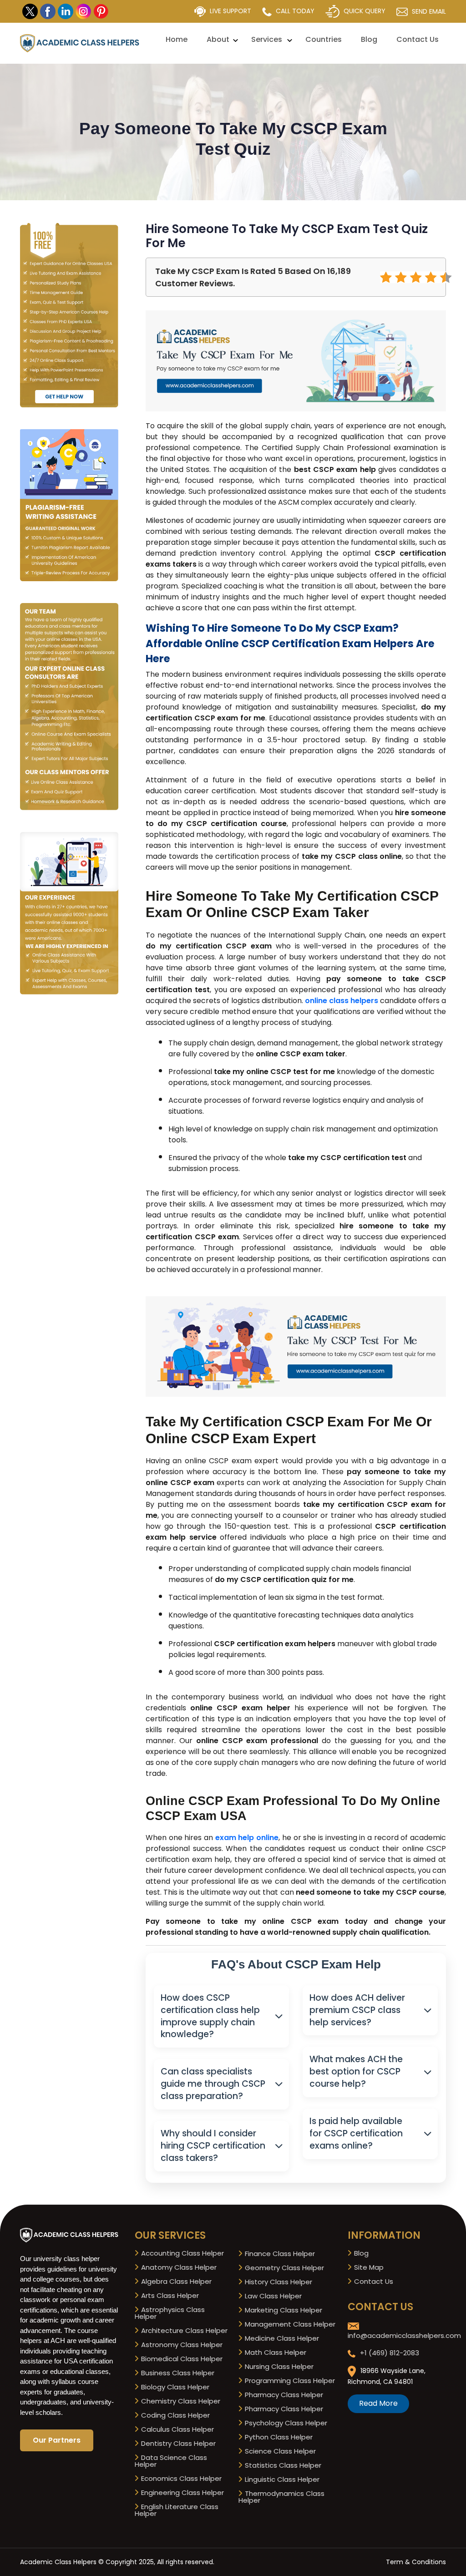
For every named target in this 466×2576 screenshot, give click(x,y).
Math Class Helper (275, 2352)
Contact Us (418, 39)
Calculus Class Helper (177, 2429)
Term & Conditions (416, 2562)
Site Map (368, 2267)
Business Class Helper (177, 2373)
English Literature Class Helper (177, 2510)
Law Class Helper (272, 2296)
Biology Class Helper (174, 2387)
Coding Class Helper (175, 2415)
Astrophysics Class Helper (170, 2313)
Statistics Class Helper (282, 2465)
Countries (324, 39)
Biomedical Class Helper (181, 2359)
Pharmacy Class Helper (283, 2395)
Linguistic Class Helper (281, 2479)
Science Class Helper (279, 2451)
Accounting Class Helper (182, 2253)
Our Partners (57, 2440)
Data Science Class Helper (171, 2461)
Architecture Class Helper (183, 2330)
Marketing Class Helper (283, 2310)
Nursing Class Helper (278, 2366)
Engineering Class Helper (182, 2492)
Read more (378, 2403)
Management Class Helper (289, 2324)
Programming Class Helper (289, 2381)
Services (267, 39)
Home (177, 39)
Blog (369, 39)
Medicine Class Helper (281, 2338)
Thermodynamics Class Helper (281, 2497)
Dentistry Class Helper (177, 2443)
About (218, 39)
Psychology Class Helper (285, 2423)
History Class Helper (278, 2282)
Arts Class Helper (169, 2295)
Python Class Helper (278, 2437)
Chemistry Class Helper (180, 2401)
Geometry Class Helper (284, 2268)
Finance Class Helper (279, 2254)
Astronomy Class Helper (181, 2345)
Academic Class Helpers (58, 2562)
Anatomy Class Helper (178, 2267)
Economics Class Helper (180, 2478)
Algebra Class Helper (175, 2281)
